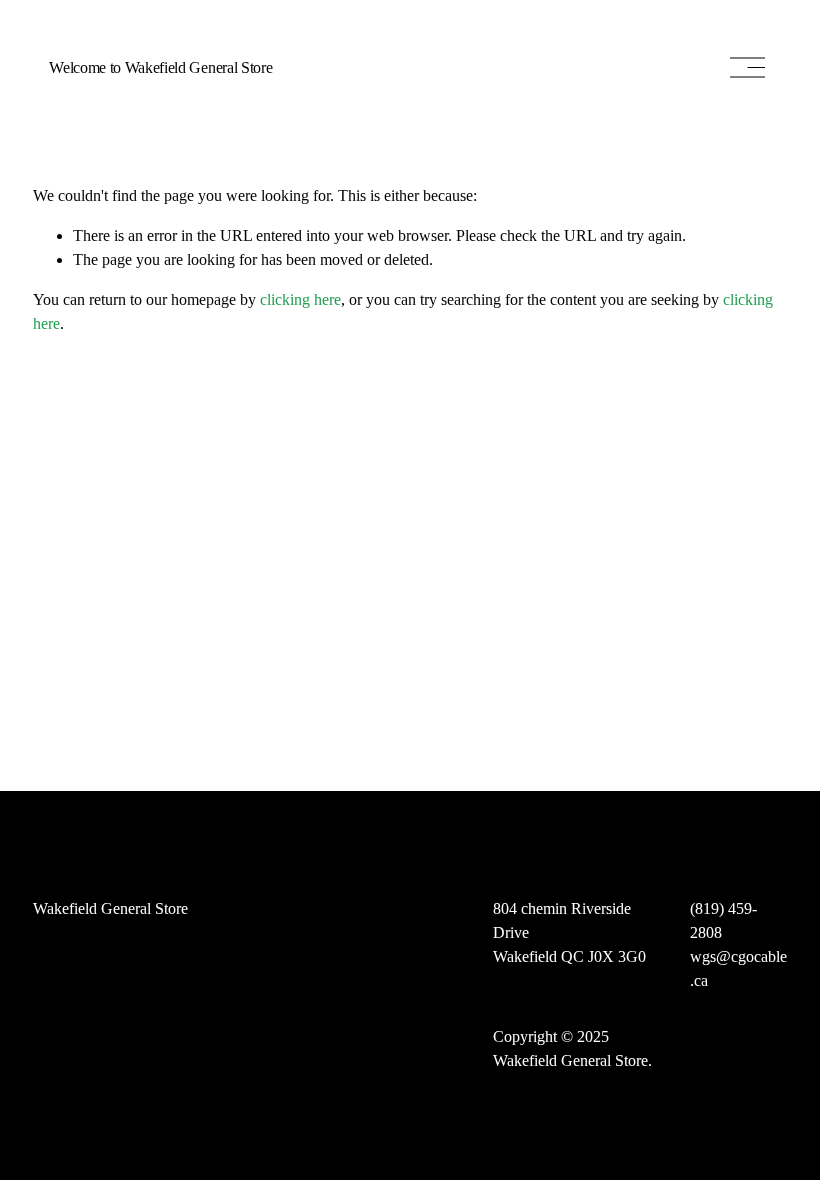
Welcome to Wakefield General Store (160, 67)
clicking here (300, 299)
